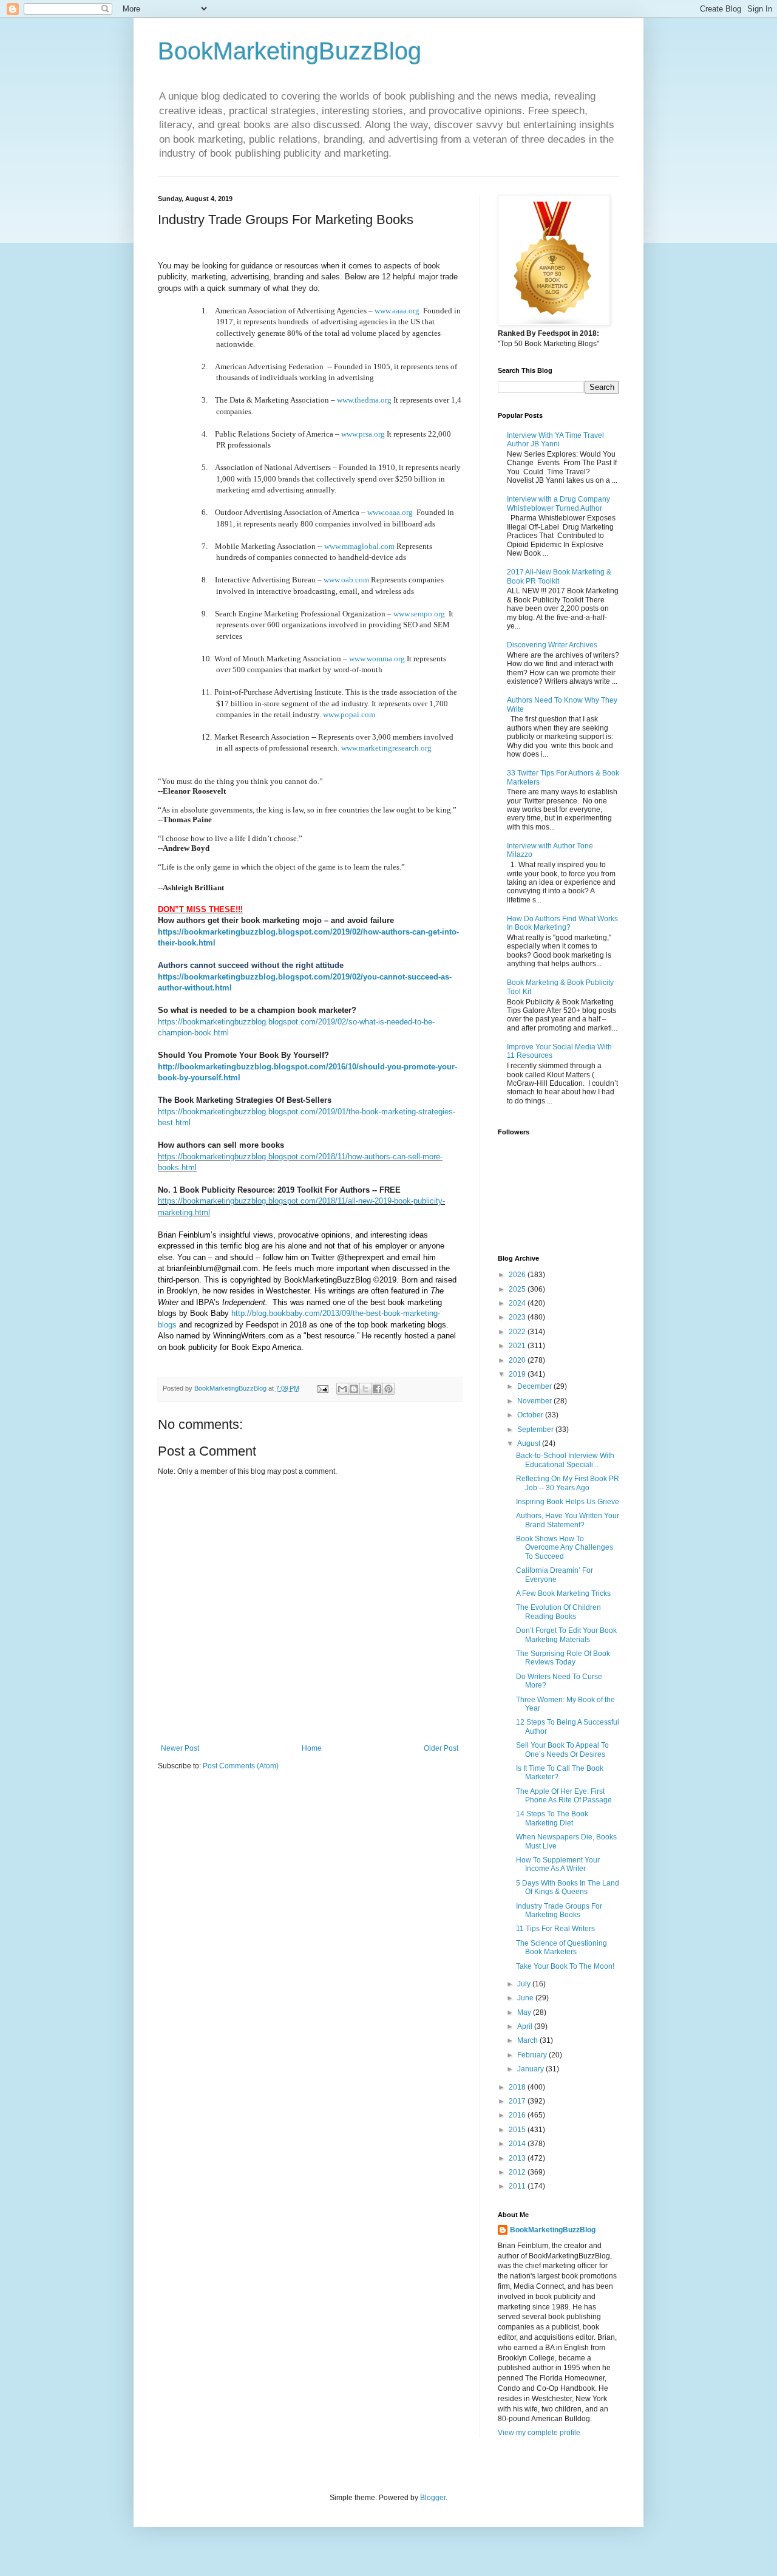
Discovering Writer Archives (552, 645)
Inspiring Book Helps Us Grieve (568, 1502)
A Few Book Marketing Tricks (563, 1593)
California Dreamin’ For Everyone (555, 1575)
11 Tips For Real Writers (555, 1929)
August (530, 1443)
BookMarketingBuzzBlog (290, 51)
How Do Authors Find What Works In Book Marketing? (562, 923)
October (531, 1415)
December (535, 1386)
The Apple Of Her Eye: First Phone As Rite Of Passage (564, 1796)
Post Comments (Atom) (241, 1766)
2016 (518, 2115)
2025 (518, 1289)
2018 (518, 2087)
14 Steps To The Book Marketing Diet (552, 1818)
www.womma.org (377, 659)
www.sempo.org (419, 614)
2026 (518, 1275)
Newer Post (180, 1748)
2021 (518, 1346)
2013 (518, 2158)
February (533, 2055)
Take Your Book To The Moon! (565, 1966)
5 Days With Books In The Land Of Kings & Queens (568, 1887)
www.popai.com (349, 714)
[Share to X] (365, 1389)
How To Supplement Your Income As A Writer (558, 1864)
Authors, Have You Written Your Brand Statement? (568, 1520)
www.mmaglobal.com (359, 546)
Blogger (433, 2498)
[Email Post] (322, 1388)
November (535, 1401)
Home (312, 1748)
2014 (518, 2144)
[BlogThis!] (354, 1389)
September (536, 1429)
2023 (518, 1317)
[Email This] (342, 1389)
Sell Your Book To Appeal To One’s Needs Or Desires (562, 1750)
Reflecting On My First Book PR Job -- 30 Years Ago (568, 1483)
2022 (518, 1332)
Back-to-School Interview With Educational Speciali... (565, 1460)
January (531, 2069)
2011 (518, 2186)
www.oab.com (346, 580)
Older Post (441, 1748)
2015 (518, 2130)
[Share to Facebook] (377, 1389)
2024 (518, 1303)
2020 (518, 1360)
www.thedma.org (364, 400)
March (528, 2040)
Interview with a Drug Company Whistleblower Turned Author (558, 503)
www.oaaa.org (390, 512)
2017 (518, 2101)
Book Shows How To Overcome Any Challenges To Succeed (565, 1548)
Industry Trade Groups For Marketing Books (559, 1910)
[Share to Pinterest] (388, 1389)
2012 (518, 2172)
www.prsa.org (363, 434)
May (525, 2012)
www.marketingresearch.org (386, 748)
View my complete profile (539, 2433)
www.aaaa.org (397, 311)
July (525, 1984)
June (526, 1998)
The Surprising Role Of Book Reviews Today (563, 1658)
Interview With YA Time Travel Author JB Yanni (555, 440)
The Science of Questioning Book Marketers (562, 1947)
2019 (518, 1374)
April (526, 2026)
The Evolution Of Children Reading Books (558, 1612)
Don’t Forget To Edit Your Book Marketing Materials (566, 1635)
